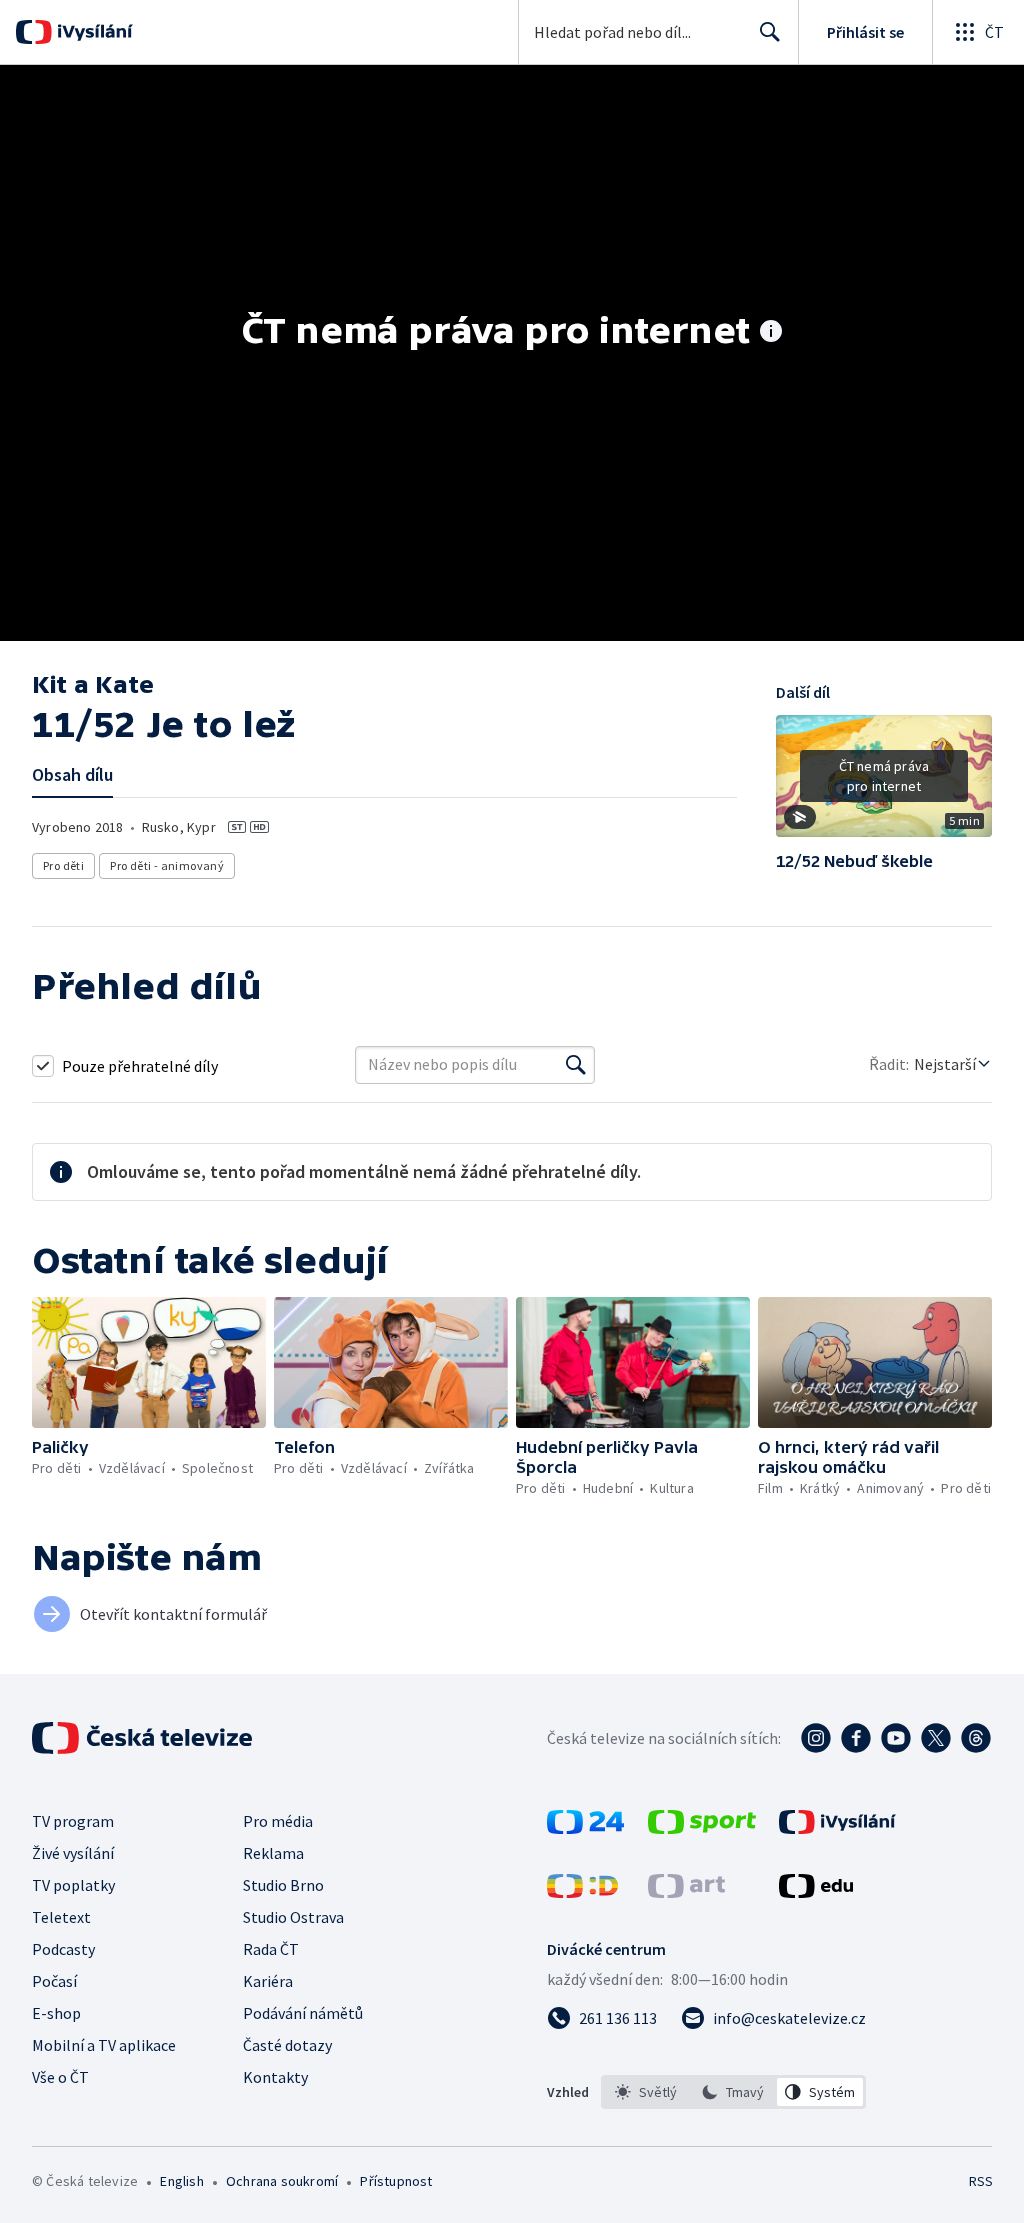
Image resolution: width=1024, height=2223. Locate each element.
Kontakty (275, 2077)
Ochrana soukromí (282, 2181)
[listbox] (733, 2092)
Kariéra (268, 1981)
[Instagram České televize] (816, 1738)
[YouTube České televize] (896, 1738)
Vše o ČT (60, 2077)
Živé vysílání (73, 1853)
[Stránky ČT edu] (816, 1892)
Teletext (61, 1917)
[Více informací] (771, 333)
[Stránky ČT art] (686, 1892)
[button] (884, 783)
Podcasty (63, 1949)
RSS (980, 2181)
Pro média (278, 1821)
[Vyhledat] (576, 1065)
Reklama (273, 1853)
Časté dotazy (287, 2045)
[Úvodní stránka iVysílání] (92, 32)
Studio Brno (283, 1885)
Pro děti (63, 865)
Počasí (54, 1981)
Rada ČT (271, 1949)
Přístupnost (396, 2181)
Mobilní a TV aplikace (104, 2045)
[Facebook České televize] (856, 1738)
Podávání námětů (303, 2013)
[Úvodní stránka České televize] (144, 1738)
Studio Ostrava (293, 1917)
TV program (73, 1821)
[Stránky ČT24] (585, 1828)
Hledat (770, 32)
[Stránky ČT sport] (702, 1828)
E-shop (56, 2013)
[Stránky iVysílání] (837, 1828)
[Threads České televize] (976, 1738)
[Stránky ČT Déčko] (582, 1892)
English (181, 2181)
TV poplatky (73, 1885)
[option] (646, 2092)
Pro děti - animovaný (167, 865)
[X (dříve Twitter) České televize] (936, 1738)
